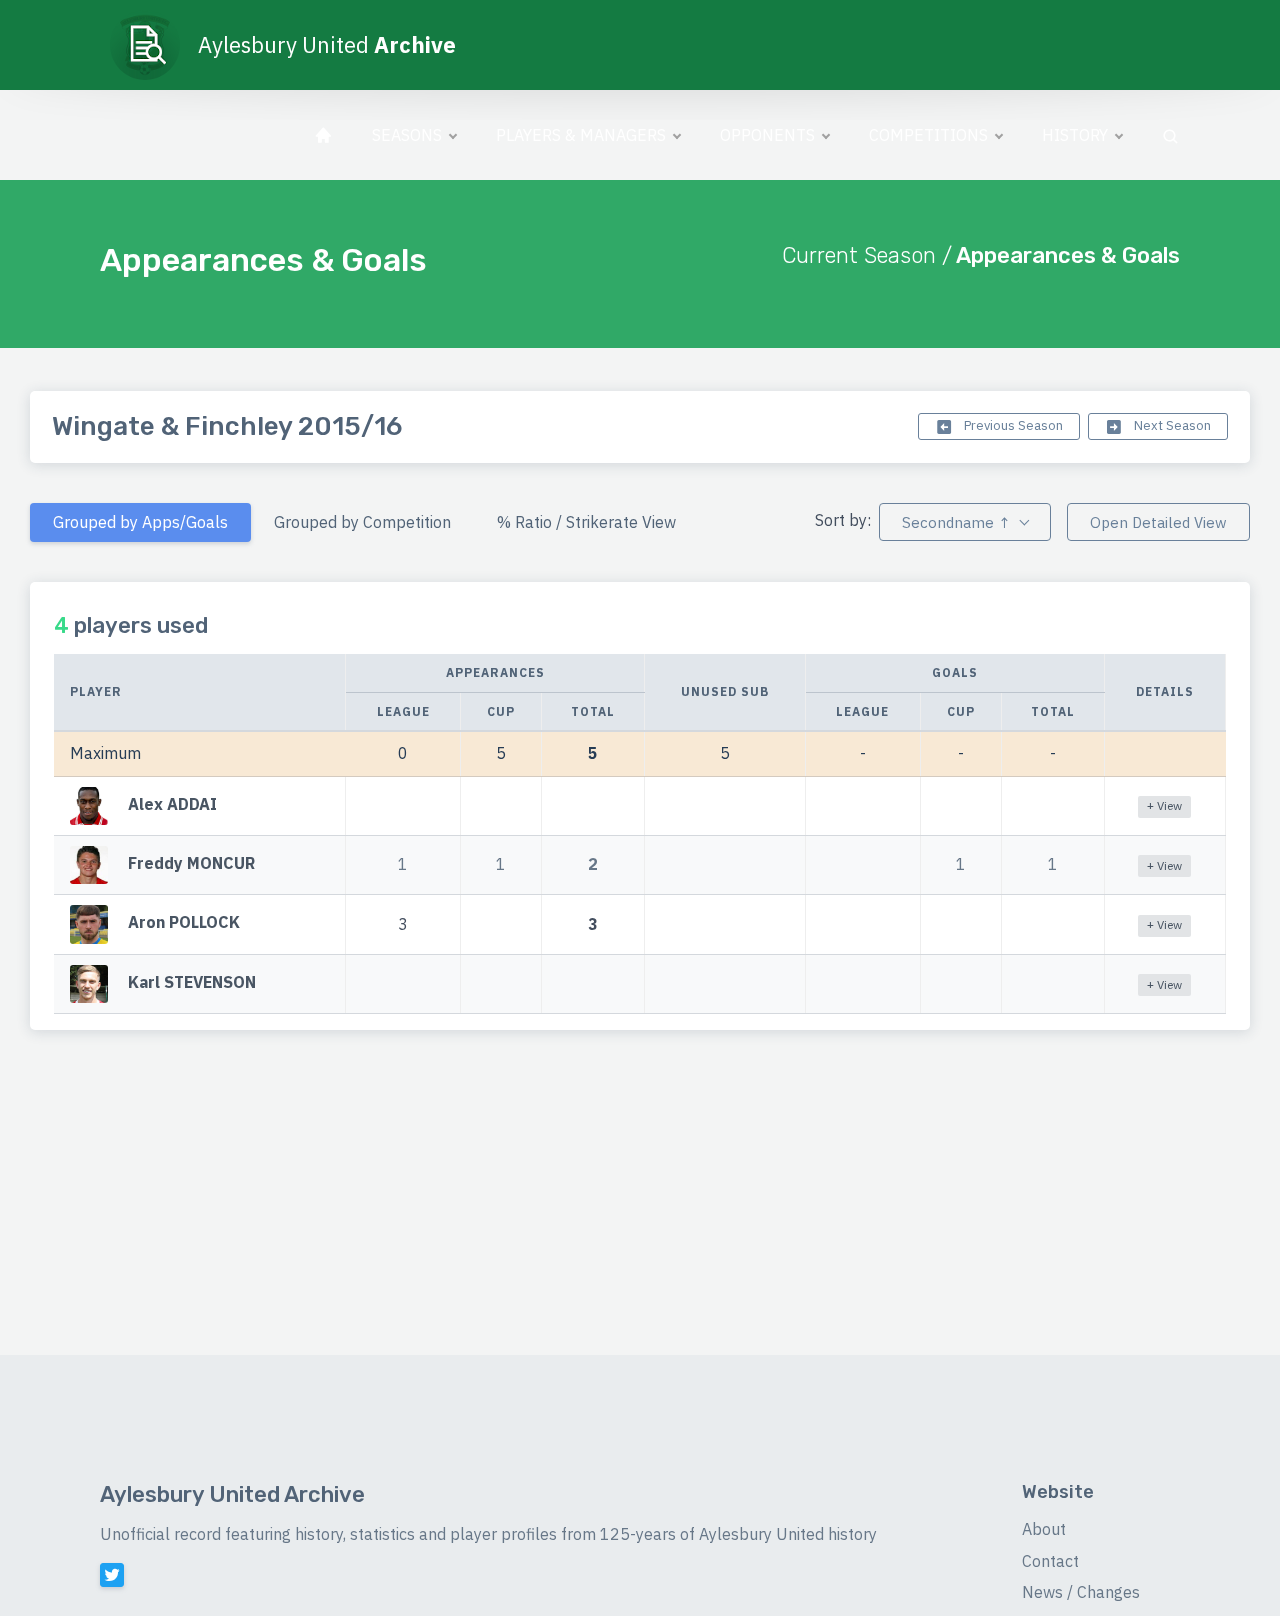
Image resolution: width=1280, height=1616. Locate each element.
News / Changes (1081, 1592)
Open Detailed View (1158, 522)
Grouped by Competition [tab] (362, 522)
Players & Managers (581, 135)
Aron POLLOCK (184, 923)
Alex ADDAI (172, 804)
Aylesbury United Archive (232, 1494)
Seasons (407, 135)
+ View (1164, 805)
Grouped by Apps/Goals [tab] (140, 522)
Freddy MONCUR (191, 863)
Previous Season (1012, 425)
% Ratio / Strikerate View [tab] (586, 522)
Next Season (1171, 425)
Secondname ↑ (956, 522)
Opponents (767, 135)
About (1044, 1529)
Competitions (928, 135)
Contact (1050, 1561)
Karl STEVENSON (192, 982)
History (1075, 135)
